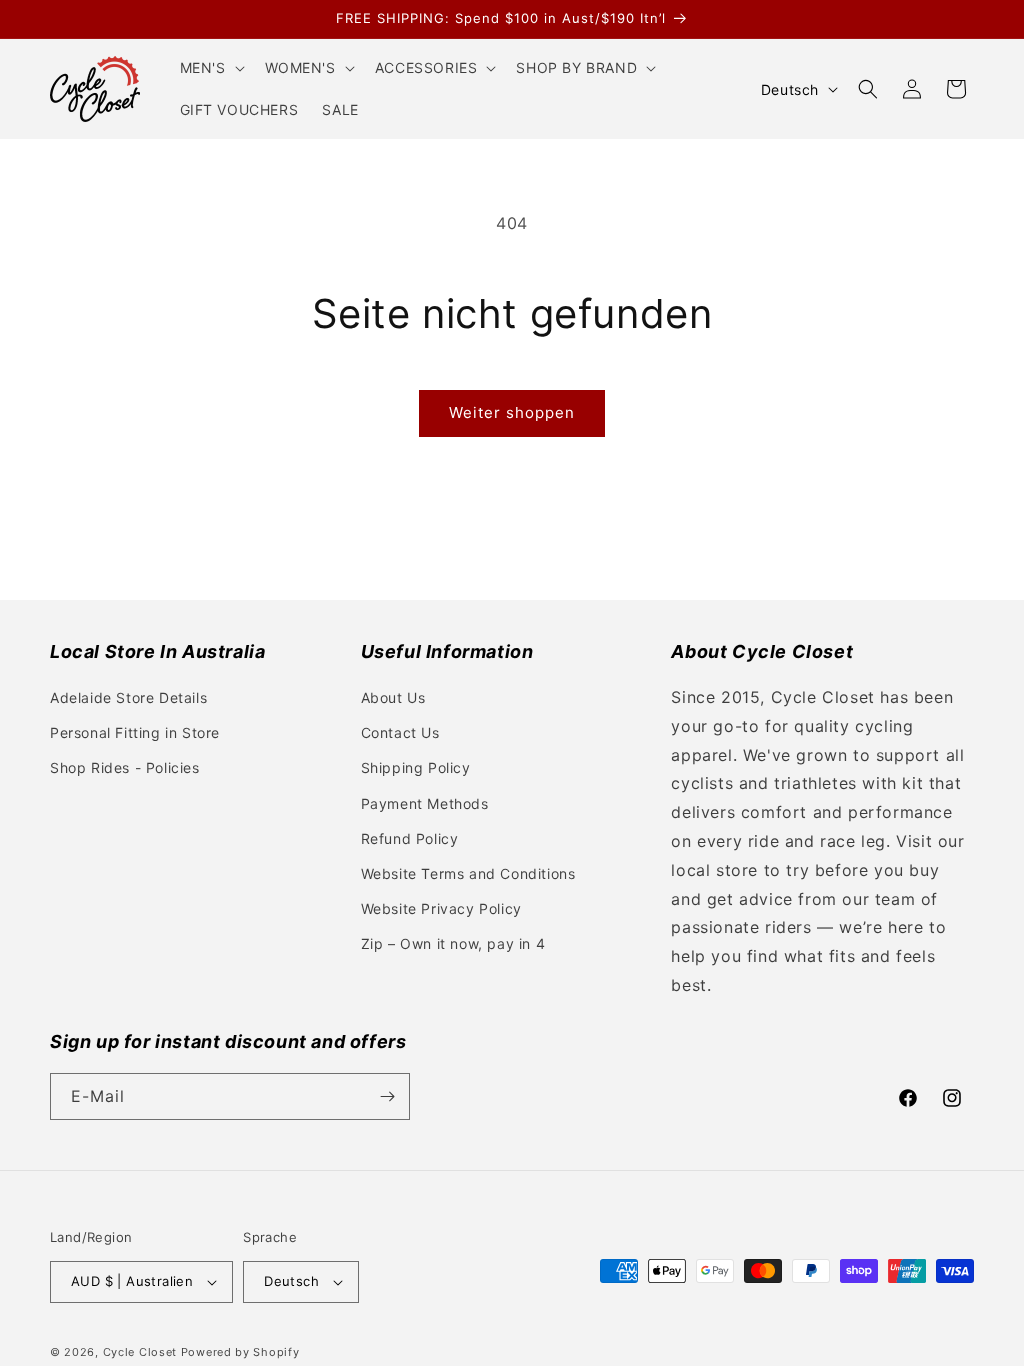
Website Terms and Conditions (468, 873)
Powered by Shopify (240, 1352)
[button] (210, 68)
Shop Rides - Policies (125, 767)
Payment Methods (425, 803)
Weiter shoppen (512, 412)
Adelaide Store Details (128, 697)
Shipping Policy (416, 767)
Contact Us (400, 732)
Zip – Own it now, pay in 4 (453, 943)
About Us (393, 697)
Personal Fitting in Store (135, 732)
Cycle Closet (140, 1352)
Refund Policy (410, 838)
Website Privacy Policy (441, 908)
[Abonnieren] (387, 1096)
